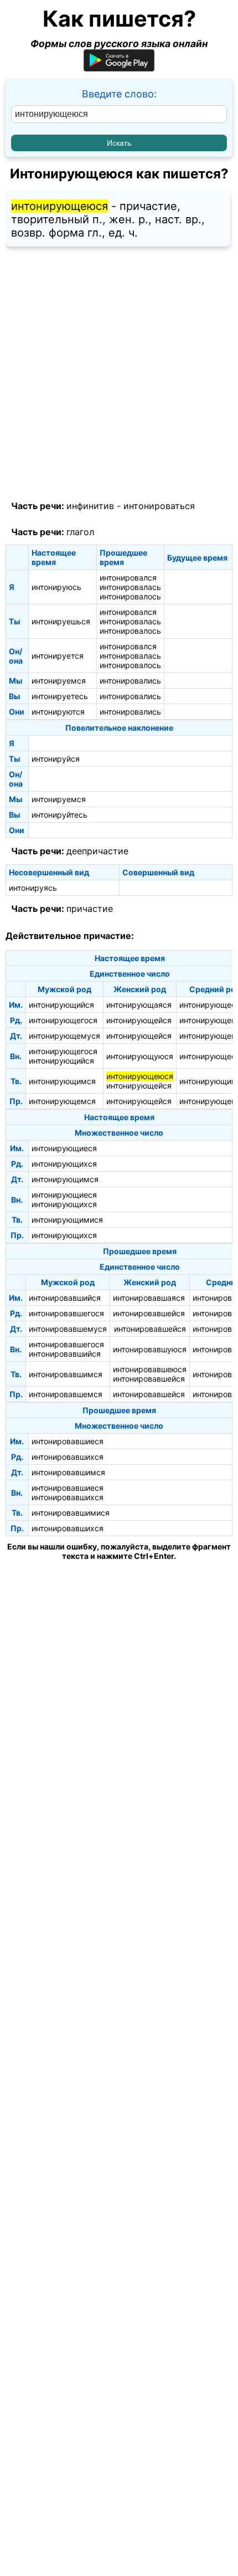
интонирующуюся (140, 1056)
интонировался (128, 578)
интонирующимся (62, 1081)
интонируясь (33, 888)
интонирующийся (61, 1005)
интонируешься (61, 621)
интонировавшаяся (149, 1298)
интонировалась (130, 587)
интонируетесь (60, 696)
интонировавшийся (65, 1298)
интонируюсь (56, 587)
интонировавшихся (68, 1457)
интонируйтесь (59, 815)
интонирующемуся (64, 1036)
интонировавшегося (66, 1313)
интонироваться (159, 506)
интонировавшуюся (150, 1349)
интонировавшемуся (68, 1329)
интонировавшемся (66, 1394)
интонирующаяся (139, 1005)
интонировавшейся (149, 1313)
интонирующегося (63, 1020)
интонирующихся (64, 1164)
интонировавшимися (71, 1513)
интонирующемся (62, 1101)
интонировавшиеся (68, 1441)
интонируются (58, 712)
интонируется (58, 656)
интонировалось (130, 596)
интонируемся (59, 681)
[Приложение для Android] (119, 68)
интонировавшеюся (150, 1369)
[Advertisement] (119, 374)
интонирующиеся (64, 1148)
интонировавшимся (66, 1374)
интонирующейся (139, 1020)
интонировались (130, 681)
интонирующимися (67, 1220)
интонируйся (56, 759)
